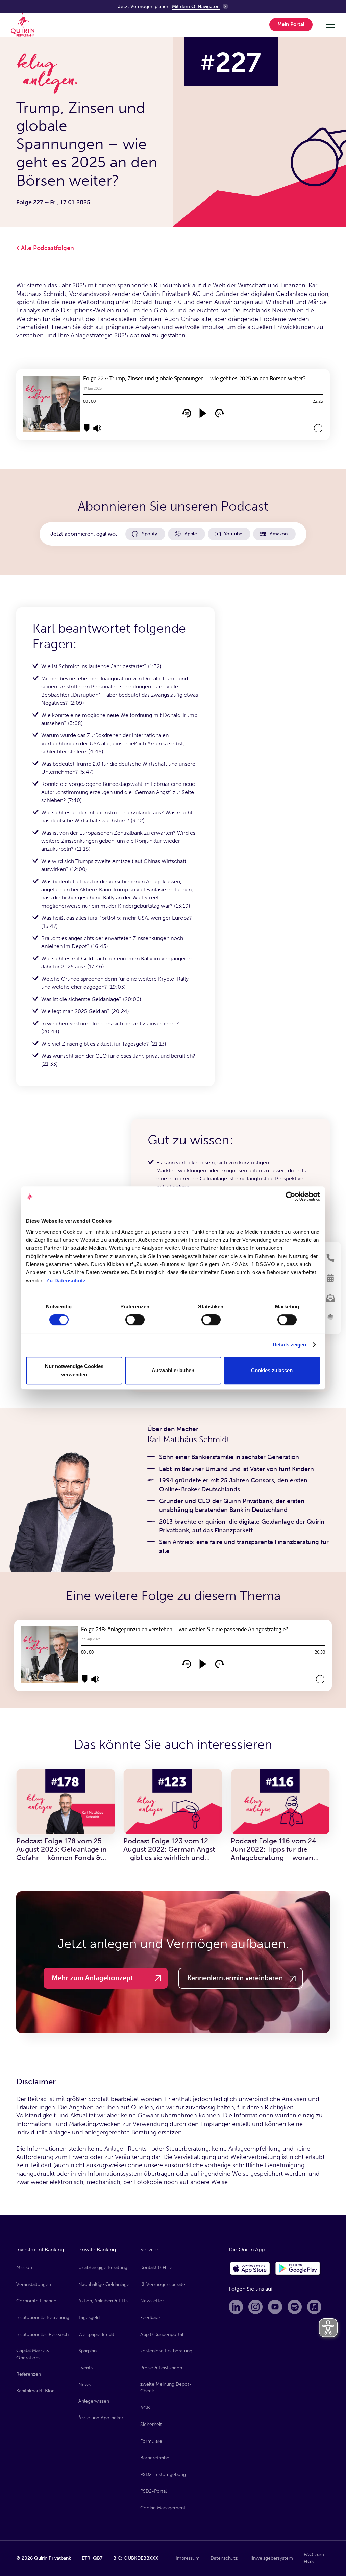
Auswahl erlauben (173, 1370)
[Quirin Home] (23, 25)
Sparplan (88, 2351)
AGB (145, 2408)
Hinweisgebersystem (271, 2558)
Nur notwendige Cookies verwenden (74, 1370)
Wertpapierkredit (96, 2334)
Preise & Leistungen (161, 2368)
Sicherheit (151, 2424)
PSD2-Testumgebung (163, 2474)
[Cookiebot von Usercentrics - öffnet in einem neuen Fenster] (290, 1196)
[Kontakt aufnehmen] (330, 1258)
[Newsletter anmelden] (330, 1298)
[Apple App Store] (250, 2269)
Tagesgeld (89, 2317)
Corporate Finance (36, 2301)
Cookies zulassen (272, 1370)
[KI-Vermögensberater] (330, 1318)
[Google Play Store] (298, 2269)
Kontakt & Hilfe (156, 2267)
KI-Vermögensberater (164, 2284)
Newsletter (152, 2301)
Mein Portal (291, 24)
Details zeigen (289, 1345)
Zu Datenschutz (66, 1280)
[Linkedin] (236, 2307)
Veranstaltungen (34, 2284)
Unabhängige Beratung (103, 2267)
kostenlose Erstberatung (166, 2351)
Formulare (151, 2441)
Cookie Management (163, 2508)
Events (85, 2368)
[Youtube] (275, 2307)
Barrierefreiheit (156, 2458)
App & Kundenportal (162, 2334)
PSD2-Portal (153, 2491)
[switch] (135, 1320)
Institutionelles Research (42, 2334)
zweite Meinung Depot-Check (166, 2387)
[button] (292, 25)
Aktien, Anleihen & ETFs (103, 2301)
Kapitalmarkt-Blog (35, 2391)
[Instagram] (255, 2307)
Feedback (151, 2317)
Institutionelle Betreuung (43, 2317)
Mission (24, 2267)
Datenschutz (224, 2558)
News (84, 2384)
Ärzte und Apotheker (101, 2418)
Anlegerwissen (94, 2401)
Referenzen (29, 2374)
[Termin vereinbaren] (330, 1278)
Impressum (188, 2558)
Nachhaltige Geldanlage (104, 2284)
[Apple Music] (314, 2307)
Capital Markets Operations (33, 2354)
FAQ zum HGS (314, 2558)
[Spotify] (295, 2307)
